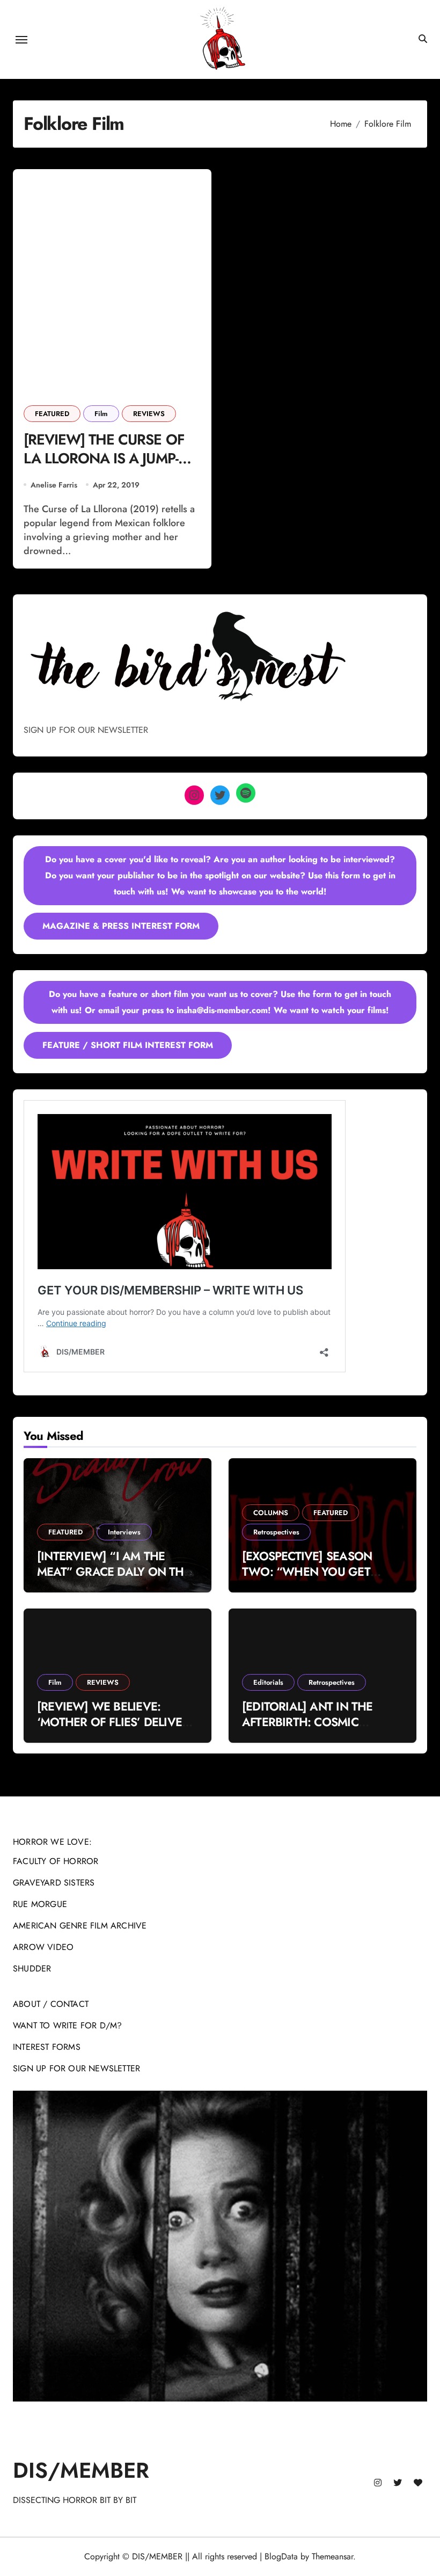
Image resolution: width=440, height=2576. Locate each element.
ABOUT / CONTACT (51, 2004)
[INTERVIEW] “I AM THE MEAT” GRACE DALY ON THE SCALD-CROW (114, 1571)
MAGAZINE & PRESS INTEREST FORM (121, 926)
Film (101, 414)
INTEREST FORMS (47, 2047)
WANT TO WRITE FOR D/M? (67, 2025)
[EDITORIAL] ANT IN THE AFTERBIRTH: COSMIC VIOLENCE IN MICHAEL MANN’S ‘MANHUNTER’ (307, 1729)
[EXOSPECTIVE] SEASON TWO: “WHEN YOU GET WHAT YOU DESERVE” (307, 1571)
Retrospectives (276, 1532)
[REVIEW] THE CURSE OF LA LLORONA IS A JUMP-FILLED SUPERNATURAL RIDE (104, 468)
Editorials (268, 1682)
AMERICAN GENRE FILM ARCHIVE (80, 1926)
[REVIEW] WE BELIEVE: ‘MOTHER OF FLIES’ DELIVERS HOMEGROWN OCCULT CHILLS (116, 1729)
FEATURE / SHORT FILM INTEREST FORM (128, 1045)
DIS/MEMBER (81, 2470)
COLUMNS (271, 1513)
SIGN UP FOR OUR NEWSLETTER (76, 2068)
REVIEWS (149, 414)
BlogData (281, 2556)
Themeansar (332, 2556)
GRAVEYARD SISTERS (54, 1883)
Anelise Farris (54, 485)
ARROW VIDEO (43, 1947)
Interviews (124, 1532)
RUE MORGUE (40, 1904)
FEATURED (52, 414)
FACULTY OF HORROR (56, 1861)
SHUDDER (32, 1969)
